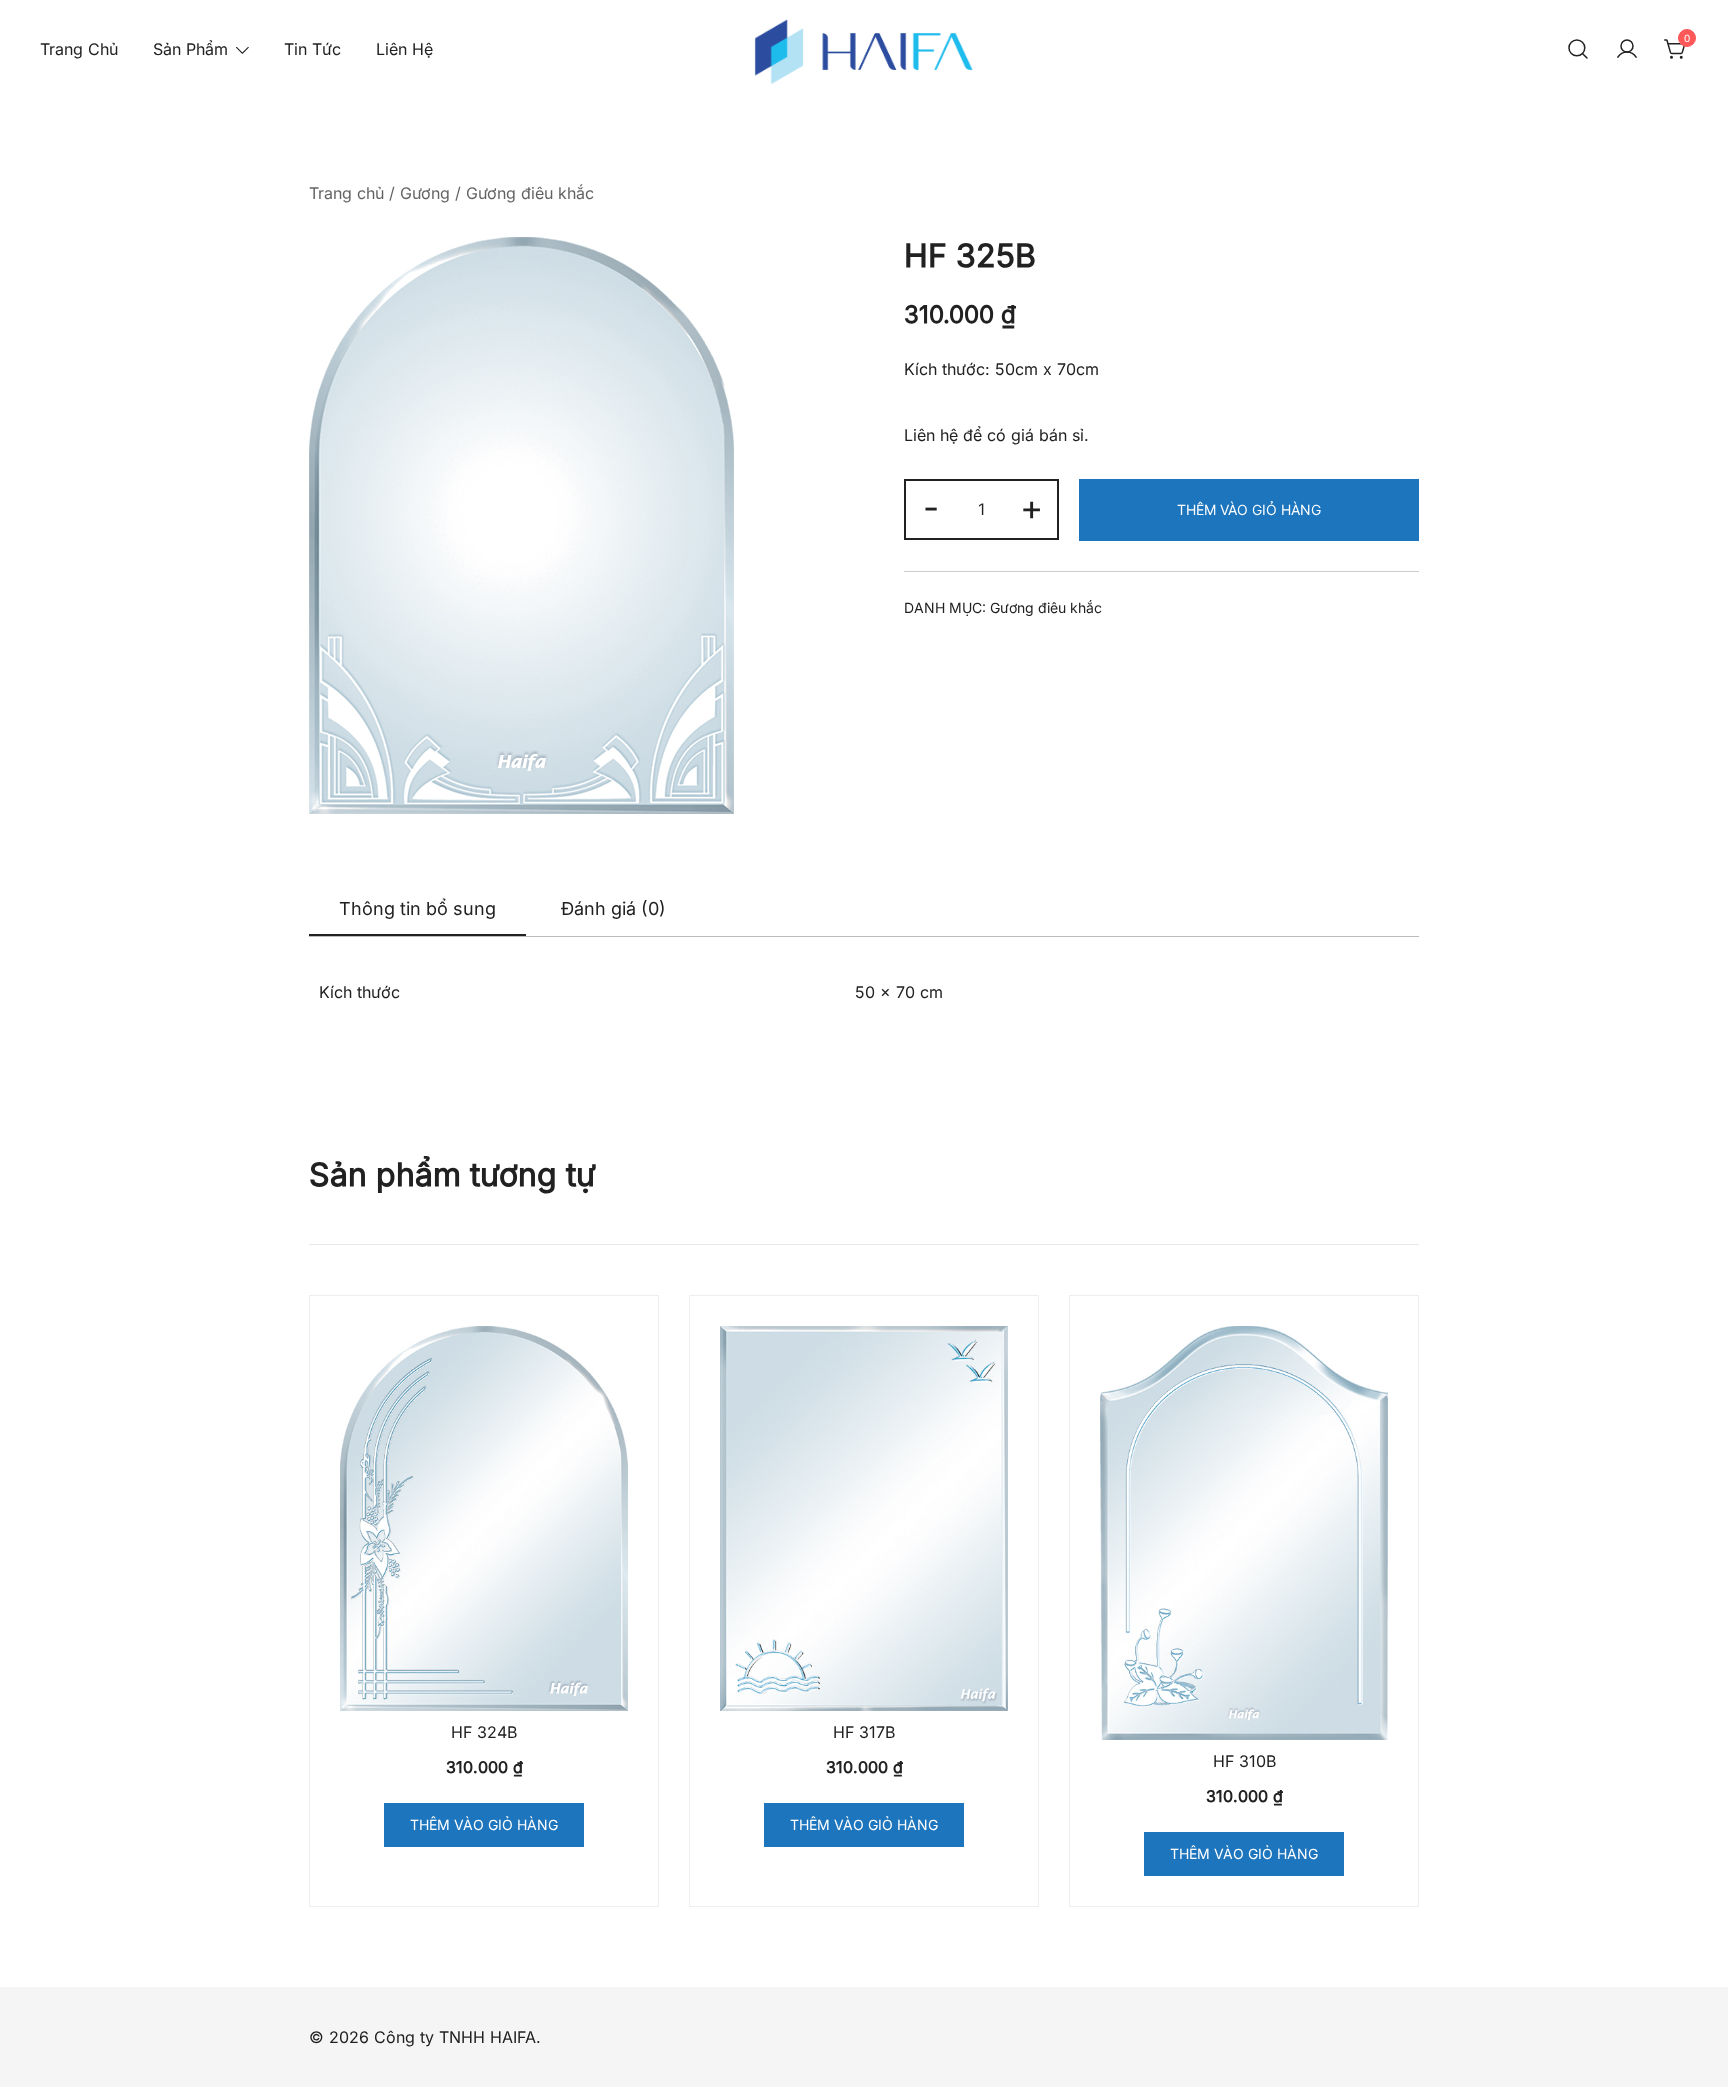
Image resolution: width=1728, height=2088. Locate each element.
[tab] (417, 910)
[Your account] (1627, 50)
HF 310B (1244, 1761)
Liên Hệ (404, 49)
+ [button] (1031, 507)
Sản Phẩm (190, 49)
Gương (425, 193)
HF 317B (864, 1732)
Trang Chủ (79, 49)
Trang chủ (346, 193)
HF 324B (484, 1732)
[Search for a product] (1578, 50)
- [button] (931, 507)
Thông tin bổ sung (417, 908)
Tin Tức (312, 49)
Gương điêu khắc (530, 193)
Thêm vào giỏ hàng (1249, 509)
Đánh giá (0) (613, 908)
